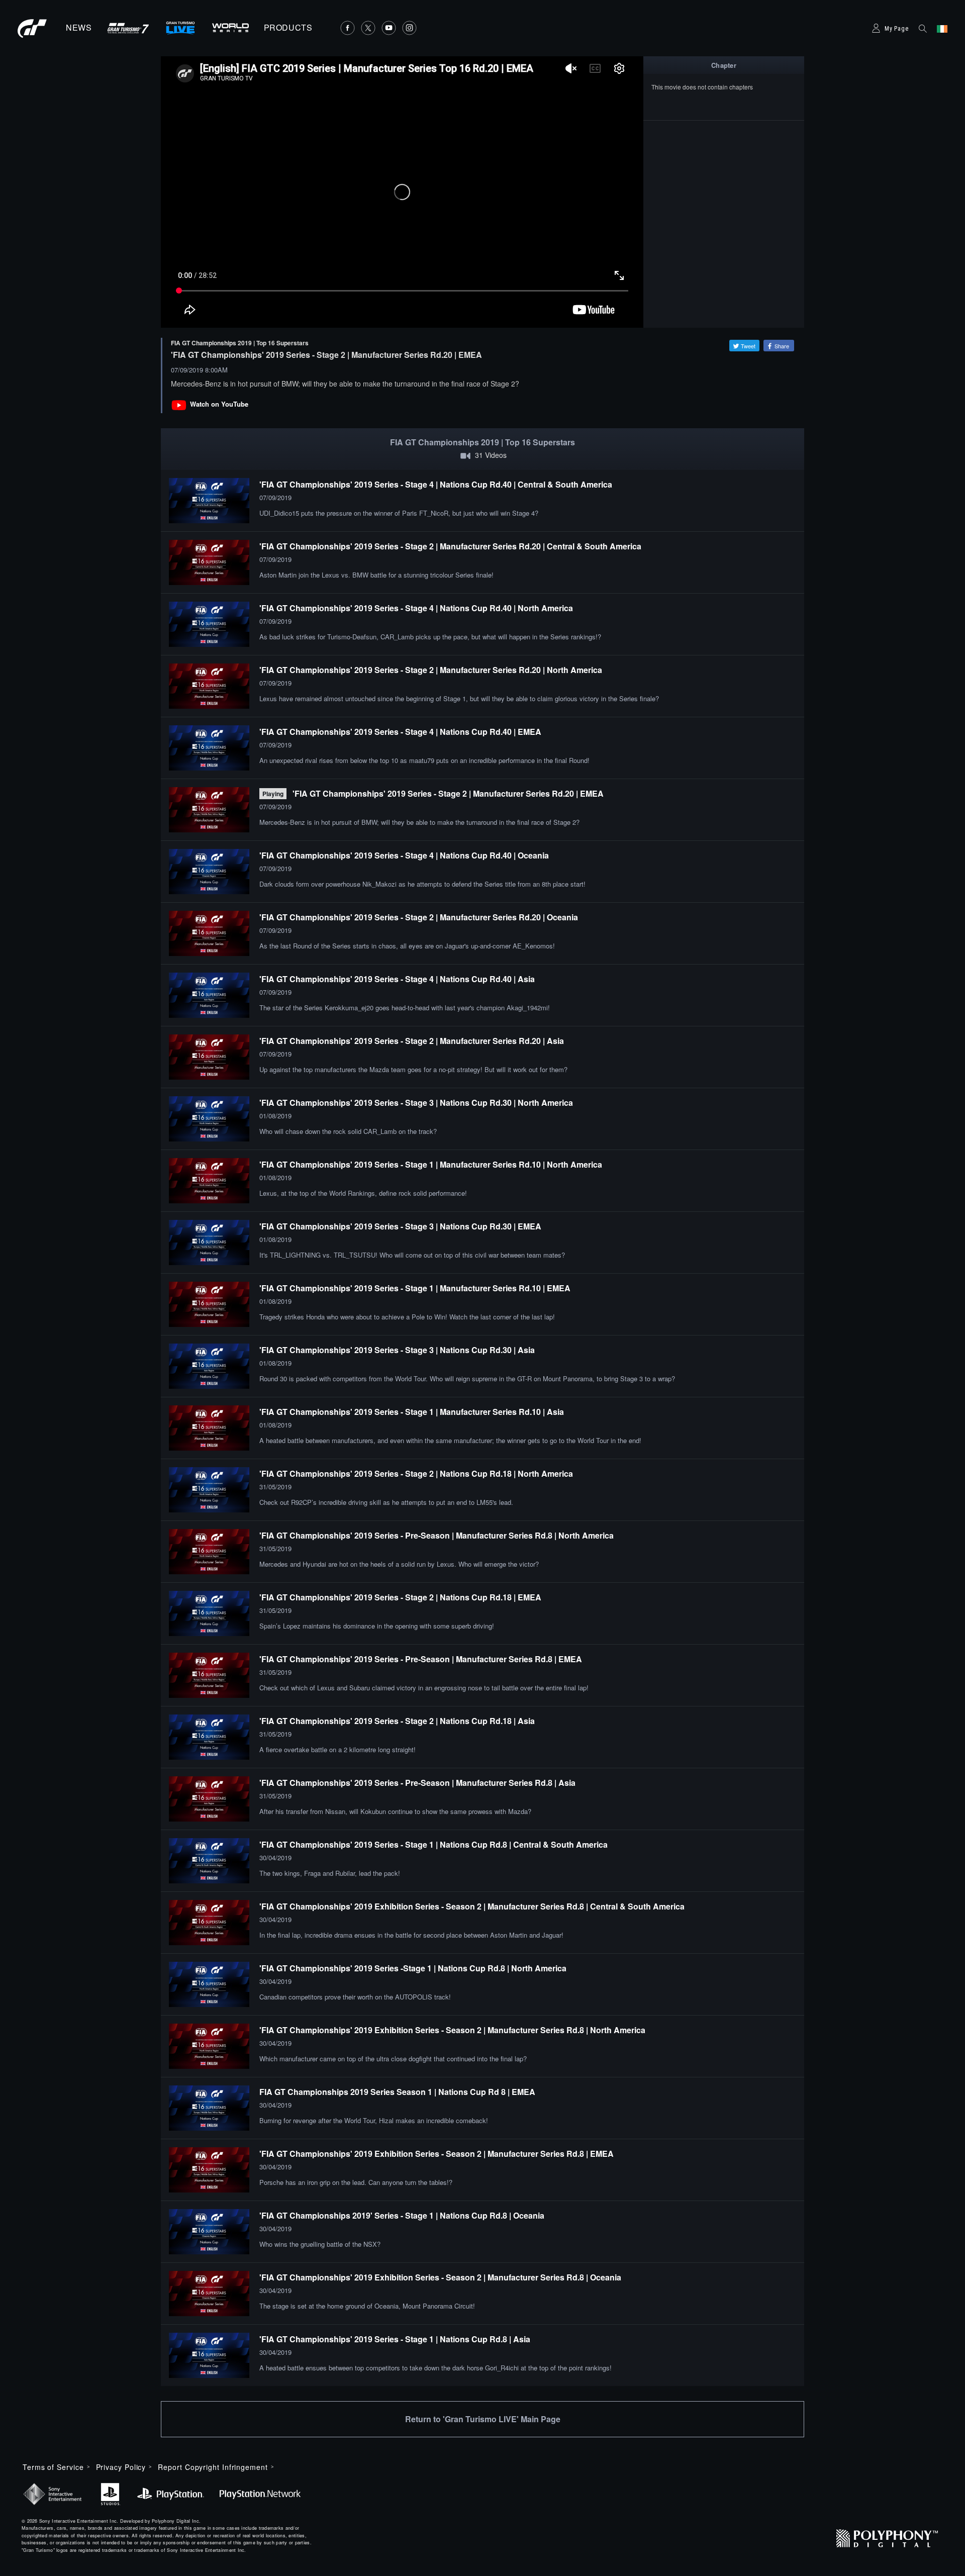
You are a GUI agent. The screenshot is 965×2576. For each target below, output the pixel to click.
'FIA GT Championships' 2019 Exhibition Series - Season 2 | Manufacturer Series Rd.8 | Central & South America (472, 1906)
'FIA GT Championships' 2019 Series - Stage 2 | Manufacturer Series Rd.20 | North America (431, 670)
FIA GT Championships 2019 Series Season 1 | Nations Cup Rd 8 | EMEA (397, 2092)
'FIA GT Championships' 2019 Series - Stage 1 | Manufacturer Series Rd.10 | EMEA (415, 1288)
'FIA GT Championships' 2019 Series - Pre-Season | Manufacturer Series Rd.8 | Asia (417, 1783)
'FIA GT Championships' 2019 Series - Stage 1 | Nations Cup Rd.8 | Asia (395, 2339)
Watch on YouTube (219, 404)
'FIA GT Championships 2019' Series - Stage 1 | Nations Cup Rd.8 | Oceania (402, 2215)
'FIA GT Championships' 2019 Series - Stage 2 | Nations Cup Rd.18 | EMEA (400, 1597)
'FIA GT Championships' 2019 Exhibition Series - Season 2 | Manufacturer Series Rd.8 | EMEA (437, 2154)
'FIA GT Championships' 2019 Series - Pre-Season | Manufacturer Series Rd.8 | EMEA (421, 1659)
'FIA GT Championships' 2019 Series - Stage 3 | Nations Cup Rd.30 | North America (416, 1103)
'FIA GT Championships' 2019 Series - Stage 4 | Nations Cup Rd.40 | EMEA (400, 732)
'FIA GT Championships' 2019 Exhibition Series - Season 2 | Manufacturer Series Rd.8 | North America (452, 2030)
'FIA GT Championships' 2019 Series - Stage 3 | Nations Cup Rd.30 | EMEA (400, 1226)
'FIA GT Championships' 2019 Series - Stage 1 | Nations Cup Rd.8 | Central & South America (433, 1844)
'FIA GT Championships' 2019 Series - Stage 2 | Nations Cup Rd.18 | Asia (397, 1721)
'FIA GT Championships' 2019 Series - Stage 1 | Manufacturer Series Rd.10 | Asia (412, 1412)
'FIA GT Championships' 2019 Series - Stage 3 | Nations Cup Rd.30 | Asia (397, 1350)
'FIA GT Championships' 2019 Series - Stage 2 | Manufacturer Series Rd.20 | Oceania (419, 917)
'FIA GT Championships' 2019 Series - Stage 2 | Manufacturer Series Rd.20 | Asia (412, 1041)
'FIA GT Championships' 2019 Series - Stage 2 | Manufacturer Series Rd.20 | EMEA (448, 793)
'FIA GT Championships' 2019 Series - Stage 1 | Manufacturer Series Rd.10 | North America (431, 1164)
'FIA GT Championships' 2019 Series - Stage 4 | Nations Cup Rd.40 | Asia (397, 979)
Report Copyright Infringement (213, 2467)
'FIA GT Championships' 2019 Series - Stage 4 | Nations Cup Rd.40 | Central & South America (436, 484)
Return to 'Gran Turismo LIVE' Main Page (483, 2419)
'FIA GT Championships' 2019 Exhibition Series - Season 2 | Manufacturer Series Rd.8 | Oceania (440, 2277)
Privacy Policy (121, 2467)
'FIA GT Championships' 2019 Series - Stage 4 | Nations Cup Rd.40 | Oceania (404, 855)
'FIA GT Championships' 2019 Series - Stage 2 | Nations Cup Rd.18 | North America (416, 1473)
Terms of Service (53, 2467)
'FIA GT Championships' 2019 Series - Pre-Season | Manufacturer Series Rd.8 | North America (437, 1535)
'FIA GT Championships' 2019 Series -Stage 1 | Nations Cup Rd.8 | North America (413, 1968)
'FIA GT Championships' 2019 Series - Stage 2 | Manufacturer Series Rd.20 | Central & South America (450, 546)
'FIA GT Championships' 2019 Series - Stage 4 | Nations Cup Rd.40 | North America (416, 608)
